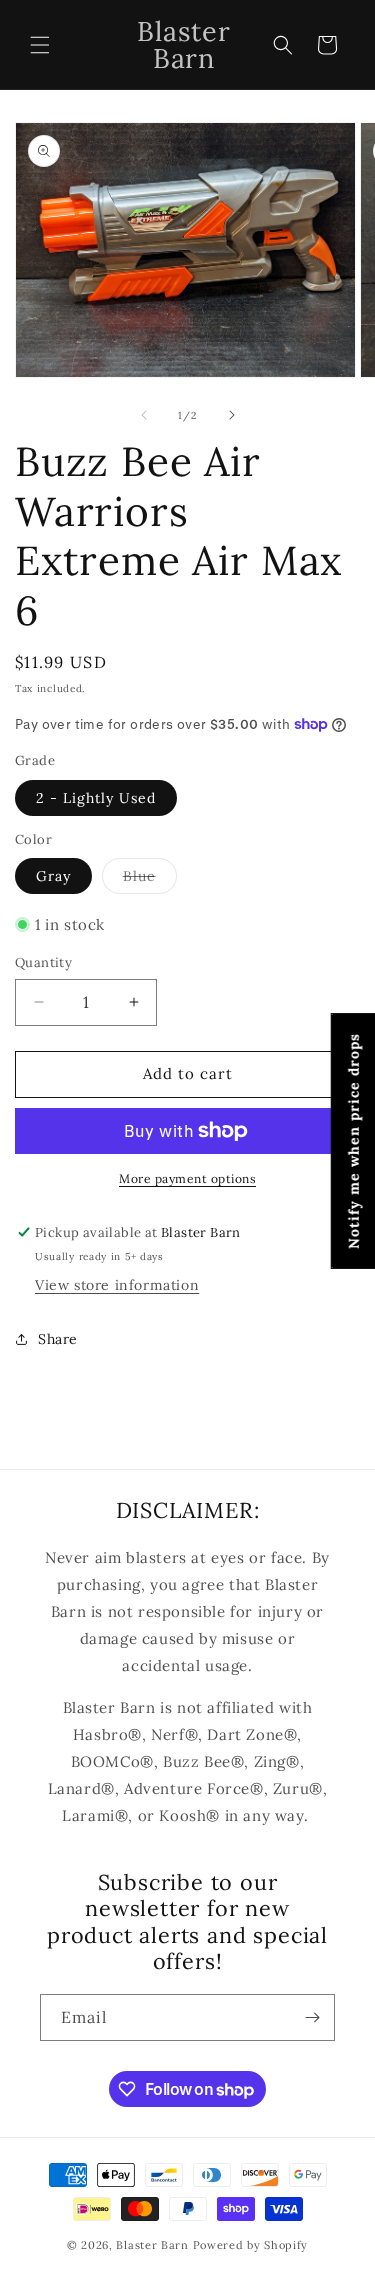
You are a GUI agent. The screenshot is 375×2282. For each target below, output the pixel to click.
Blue (150, 880)
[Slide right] (232, 415)
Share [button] (58, 1339)
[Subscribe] (312, 2017)
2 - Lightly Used (96, 798)
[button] (40, 45)
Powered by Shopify (251, 2245)
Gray (53, 876)
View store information (117, 1285)
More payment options (187, 1178)
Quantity (43, 962)
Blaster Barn (152, 2245)
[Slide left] (144, 415)
